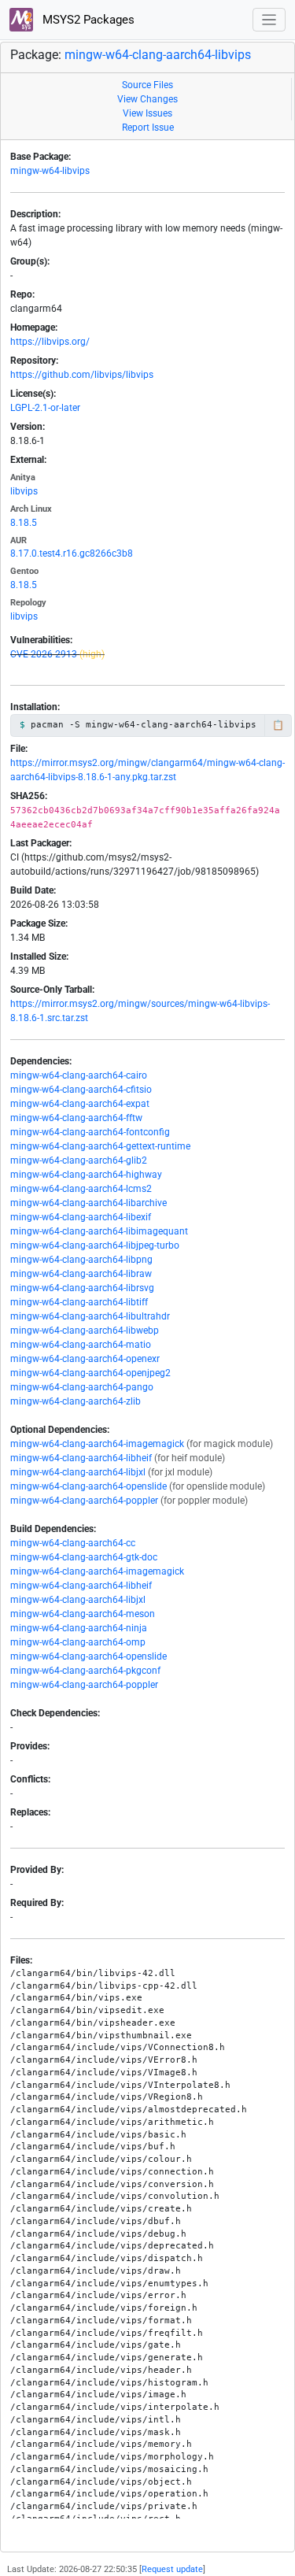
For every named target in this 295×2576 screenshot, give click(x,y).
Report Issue (148, 128)
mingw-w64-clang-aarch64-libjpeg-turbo (95, 1245)
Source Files (147, 85)
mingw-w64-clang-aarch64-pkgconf (85, 1671)
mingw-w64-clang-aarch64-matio (81, 1345)
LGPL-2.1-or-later (45, 408)
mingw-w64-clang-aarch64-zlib (76, 1401)
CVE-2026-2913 (44, 654)
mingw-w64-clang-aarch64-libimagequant (99, 1231)
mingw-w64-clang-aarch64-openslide (88, 1486)
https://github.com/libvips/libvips (82, 375)
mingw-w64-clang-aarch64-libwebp (85, 1331)
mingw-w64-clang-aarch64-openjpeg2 (90, 1373)
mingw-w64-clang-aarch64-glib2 (79, 1160)
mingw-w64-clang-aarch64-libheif (81, 1458)
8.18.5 (24, 523)
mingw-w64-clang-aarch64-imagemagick (97, 1444)
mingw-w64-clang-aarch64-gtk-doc (84, 1557)
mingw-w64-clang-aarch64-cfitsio (81, 1090)
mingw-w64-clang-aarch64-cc (73, 1543)
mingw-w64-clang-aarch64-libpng (81, 1260)
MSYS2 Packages (87, 20)
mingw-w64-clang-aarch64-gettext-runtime (100, 1146)
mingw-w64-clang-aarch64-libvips (158, 55)
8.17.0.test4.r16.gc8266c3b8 (72, 553)
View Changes (147, 99)
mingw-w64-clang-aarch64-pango (82, 1387)
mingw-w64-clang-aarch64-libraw (81, 1274)
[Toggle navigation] (269, 20)
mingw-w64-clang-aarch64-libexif (81, 1217)
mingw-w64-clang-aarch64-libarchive (88, 1203)
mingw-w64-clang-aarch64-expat (80, 1104)
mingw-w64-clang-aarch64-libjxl (78, 1472)
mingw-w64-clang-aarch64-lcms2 (81, 1189)
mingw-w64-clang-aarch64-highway (86, 1175)
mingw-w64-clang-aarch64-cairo (79, 1075)
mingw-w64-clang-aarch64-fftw (76, 1118)
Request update (172, 2569)
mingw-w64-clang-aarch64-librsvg (82, 1288)
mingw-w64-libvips (50, 171)
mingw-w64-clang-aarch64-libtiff (79, 1302)
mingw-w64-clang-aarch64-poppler (84, 1501)
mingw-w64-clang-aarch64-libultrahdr (90, 1316)
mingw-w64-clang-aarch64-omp (78, 1642)
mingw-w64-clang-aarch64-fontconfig (90, 1132)
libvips (24, 491)
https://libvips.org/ (50, 342)
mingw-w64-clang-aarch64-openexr (85, 1359)
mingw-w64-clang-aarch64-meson (83, 1614)
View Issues (147, 113)
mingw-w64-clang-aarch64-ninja (79, 1628)
